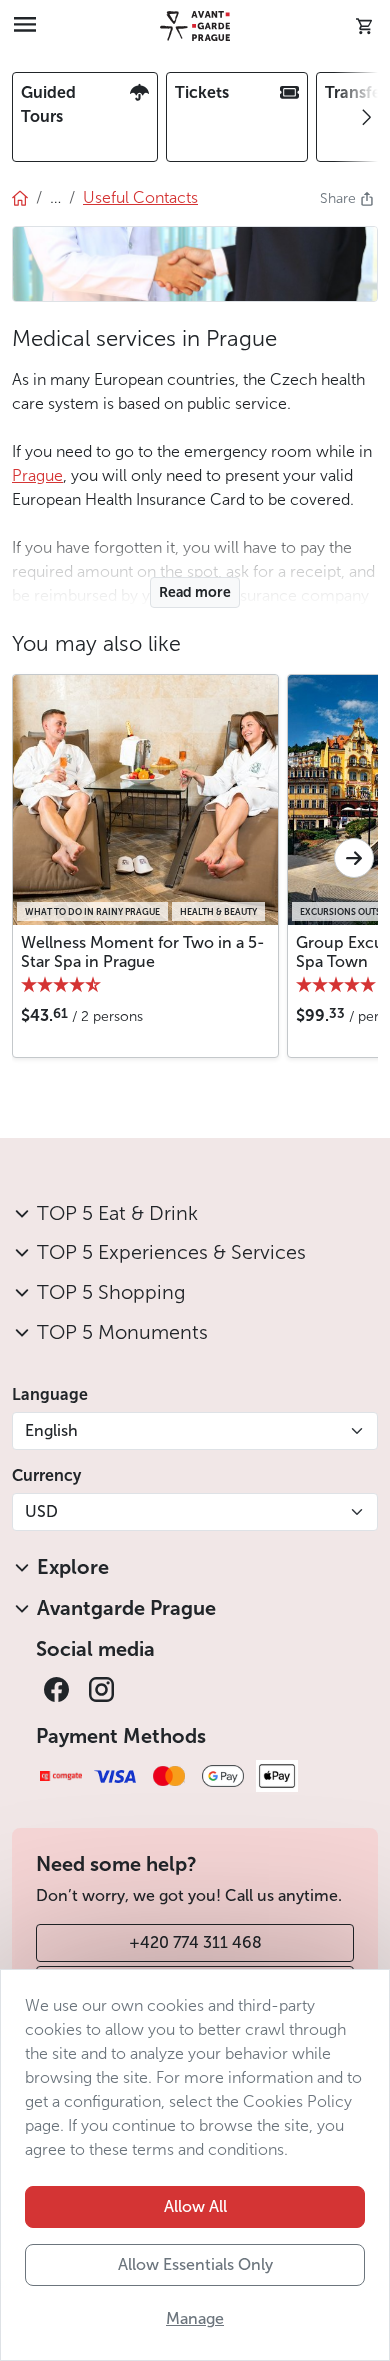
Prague (37, 475)
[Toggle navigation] (25, 26)
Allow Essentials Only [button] (195, 2264)
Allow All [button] (195, 2206)
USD (41, 1511)
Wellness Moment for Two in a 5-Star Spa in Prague (143, 952)
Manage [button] (195, 2318)
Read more (195, 592)
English (51, 1430)
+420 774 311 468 (195, 1942)
